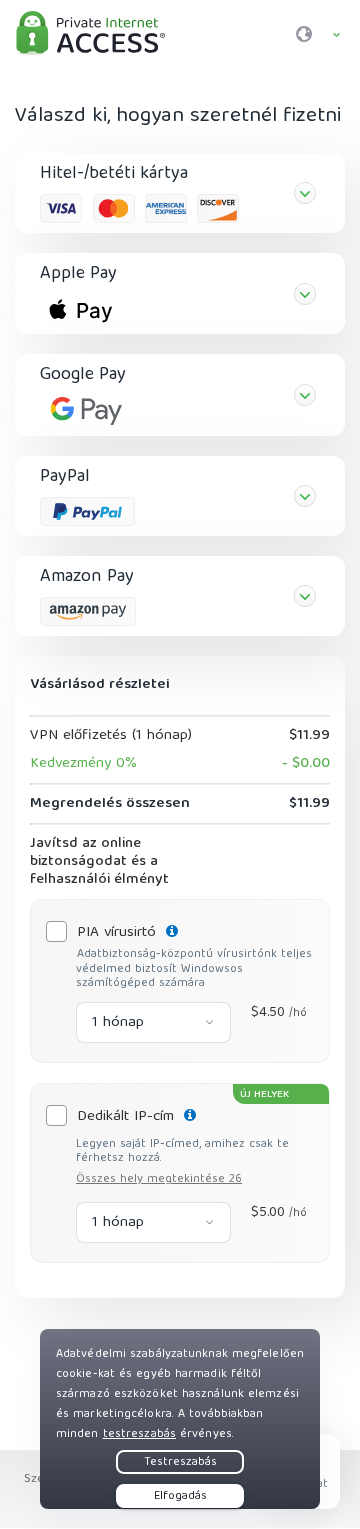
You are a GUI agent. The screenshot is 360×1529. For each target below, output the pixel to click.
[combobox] (153, 1022)
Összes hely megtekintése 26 (159, 1179)
